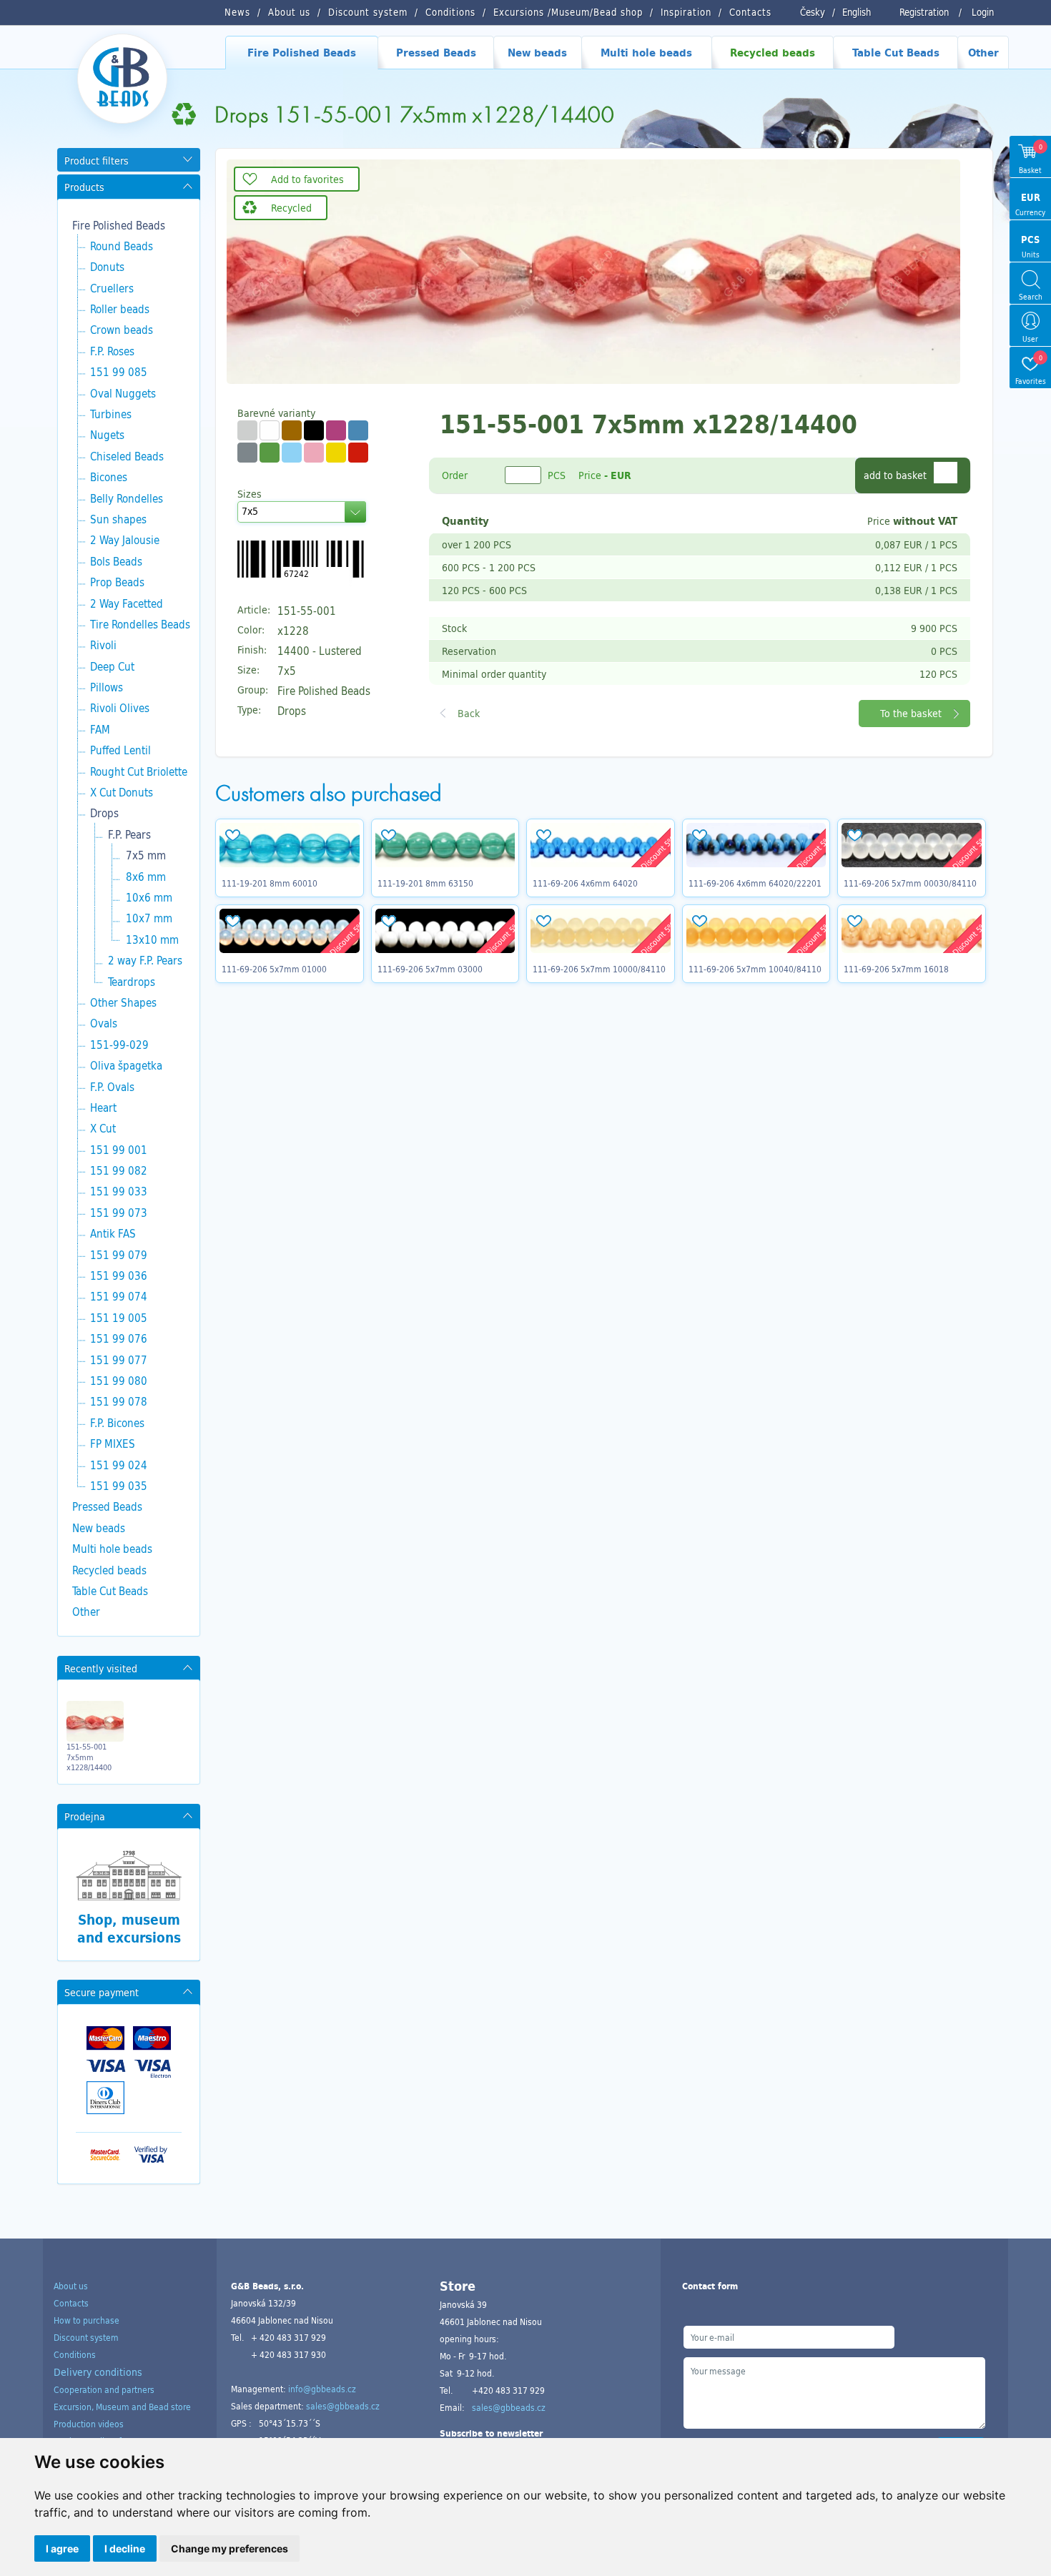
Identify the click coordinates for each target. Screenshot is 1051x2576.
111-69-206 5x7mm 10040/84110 (755, 969)
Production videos (89, 2424)
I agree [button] (62, 2548)
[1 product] (358, 430)
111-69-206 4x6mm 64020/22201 (755, 883)
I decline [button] (125, 2548)
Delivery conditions (98, 2372)
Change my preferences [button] (230, 2548)
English (857, 12)
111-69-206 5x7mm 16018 (896, 969)
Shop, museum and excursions (129, 1929)
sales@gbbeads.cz (343, 2406)
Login (983, 12)
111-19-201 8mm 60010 (270, 883)
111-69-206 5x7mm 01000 (274, 969)
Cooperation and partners (104, 2389)
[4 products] (292, 430)
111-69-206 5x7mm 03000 (430, 969)
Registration (924, 12)
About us (71, 2286)
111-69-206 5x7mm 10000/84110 (599, 969)
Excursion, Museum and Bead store (122, 2407)
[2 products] (270, 453)
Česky (813, 12)
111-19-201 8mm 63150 (425, 883)
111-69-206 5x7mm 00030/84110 (910, 883)
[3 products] (270, 430)
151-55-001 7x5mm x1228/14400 (89, 1757)
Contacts (71, 2303)
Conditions (75, 2354)
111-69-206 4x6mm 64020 (585, 883)
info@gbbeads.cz (322, 2389)
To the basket (911, 713)
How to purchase (87, 2320)
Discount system (86, 2337)
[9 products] (247, 430)
